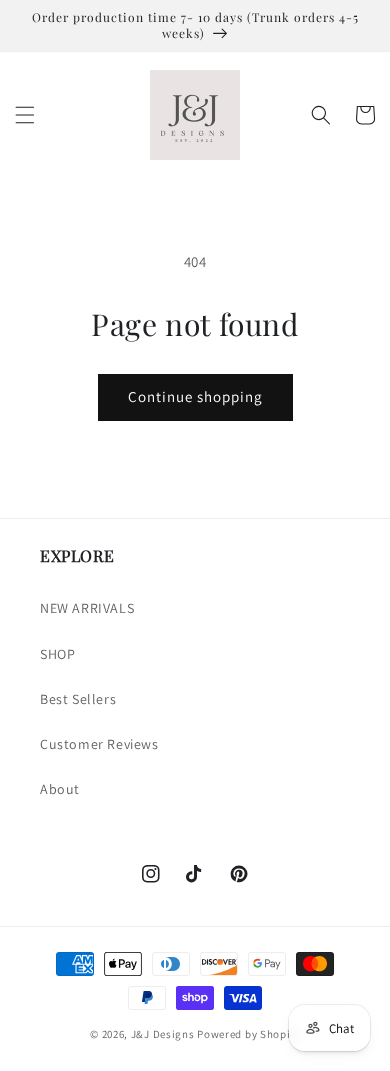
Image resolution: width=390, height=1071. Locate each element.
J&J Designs (163, 1034)
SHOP (57, 654)
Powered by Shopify (248, 1034)
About (60, 789)
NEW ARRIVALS (87, 608)
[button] (25, 115)
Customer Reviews (99, 744)
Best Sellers (78, 699)
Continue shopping (195, 396)
